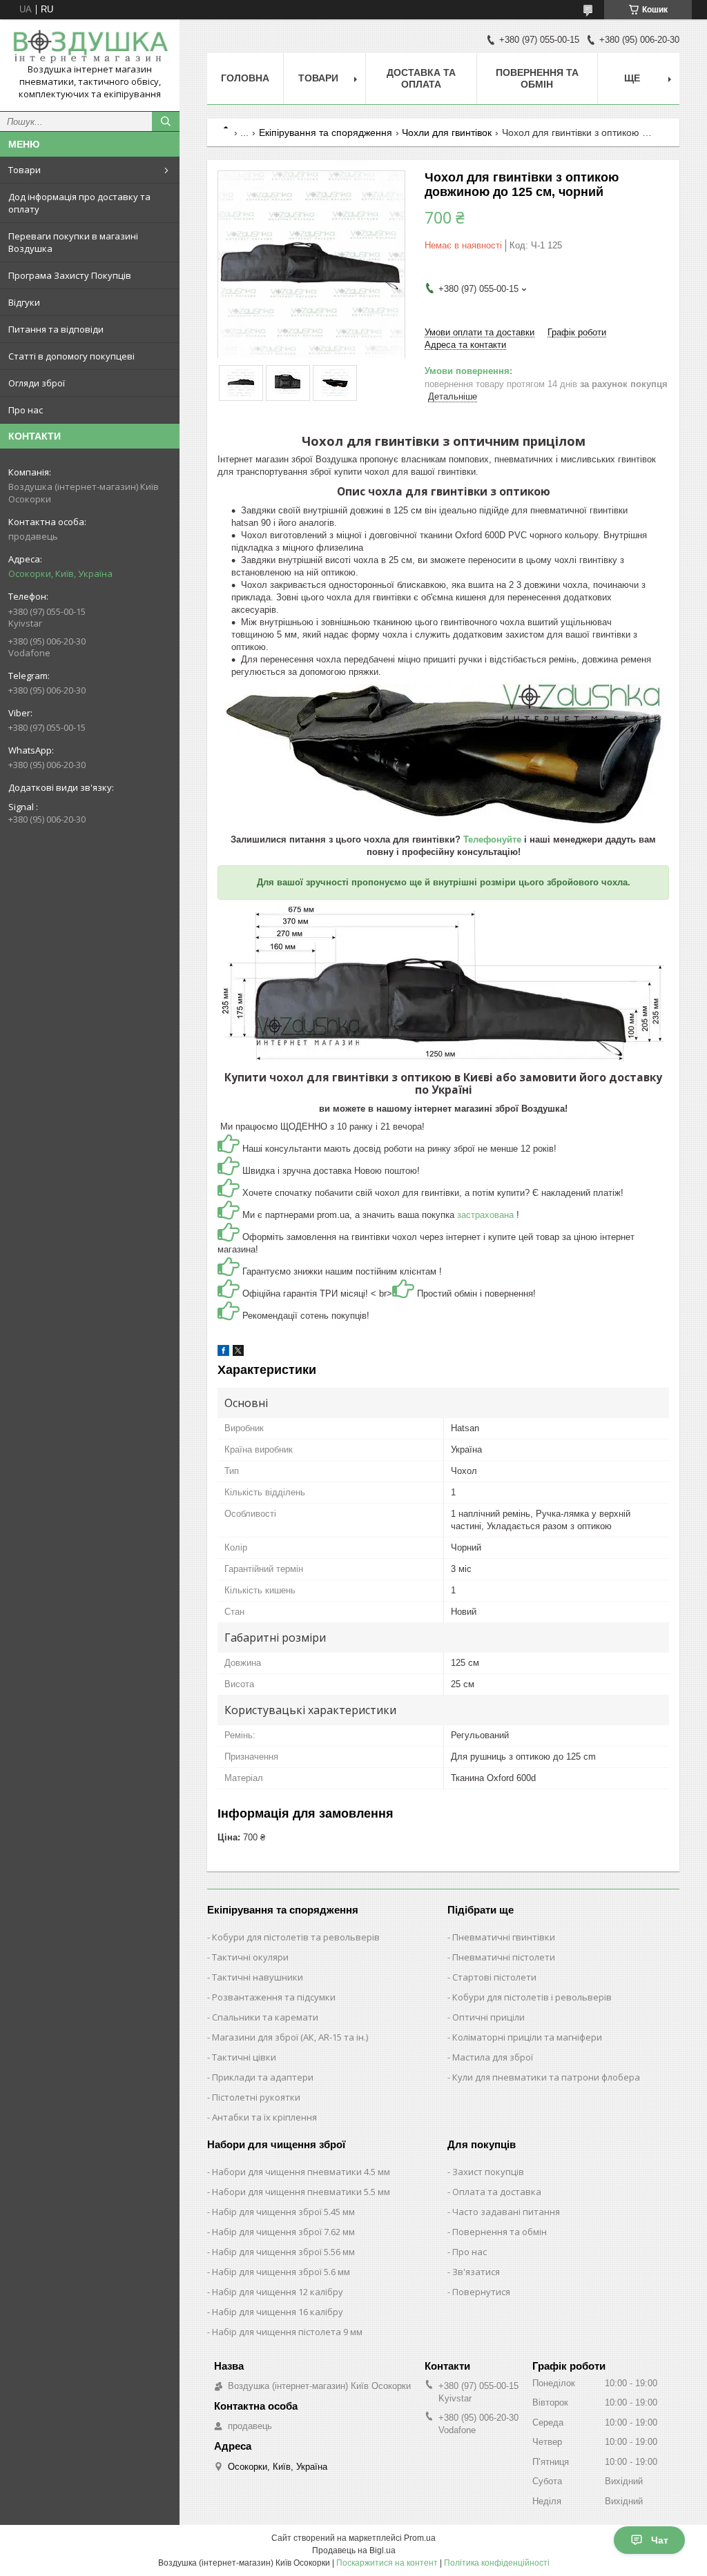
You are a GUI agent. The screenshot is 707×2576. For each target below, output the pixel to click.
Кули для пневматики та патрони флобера (546, 2077)
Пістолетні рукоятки (256, 2097)
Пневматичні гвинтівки (504, 1937)
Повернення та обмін (537, 78)
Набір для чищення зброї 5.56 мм (283, 2252)
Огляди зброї (37, 383)
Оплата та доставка (497, 2192)
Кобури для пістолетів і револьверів (532, 1997)
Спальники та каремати (265, 2017)
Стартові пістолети (494, 1977)
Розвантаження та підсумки (274, 1997)
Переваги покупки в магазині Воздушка (73, 242)
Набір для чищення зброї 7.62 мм (283, 2232)
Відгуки (24, 302)
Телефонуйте (494, 839)
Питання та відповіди (56, 329)
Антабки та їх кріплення (264, 2117)
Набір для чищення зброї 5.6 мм (281, 2272)
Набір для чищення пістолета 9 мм (287, 2332)
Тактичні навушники (258, 1977)
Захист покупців (488, 2172)
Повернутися (481, 2292)
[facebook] (223, 1353)
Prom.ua (420, 2538)
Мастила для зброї (493, 2057)
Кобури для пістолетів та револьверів (296, 1937)
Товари (25, 170)
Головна (245, 78)
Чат (660, 2540)
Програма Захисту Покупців (70, 275)
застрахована (487, 1215)
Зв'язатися (476, 2272)
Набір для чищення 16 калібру (278, 2312)
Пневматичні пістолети (504, 1957)
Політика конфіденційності (497, 2563)
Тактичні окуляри (250, 1957)
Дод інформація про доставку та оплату (79, 203)
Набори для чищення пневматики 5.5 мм (301, 2192)
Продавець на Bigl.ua (354, 2550)
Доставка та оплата (421, 78)
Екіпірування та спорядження (326, 132)
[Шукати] (166, 121)
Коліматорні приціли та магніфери (527, 2037)
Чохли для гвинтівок (447, 132)
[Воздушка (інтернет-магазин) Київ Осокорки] (90, 47)
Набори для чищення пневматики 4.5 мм (301, 2172)
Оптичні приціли (488, 2017)
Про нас (26, 410)
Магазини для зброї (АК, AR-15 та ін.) (290, 2037)
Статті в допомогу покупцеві (71, 356)
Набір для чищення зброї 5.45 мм (283, 2212)
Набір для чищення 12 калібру (278, 2292)
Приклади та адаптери (263, 2077)
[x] (238, 1353)
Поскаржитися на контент (387, 2563)
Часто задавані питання (506, 2212)
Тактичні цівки (244, 2057)
